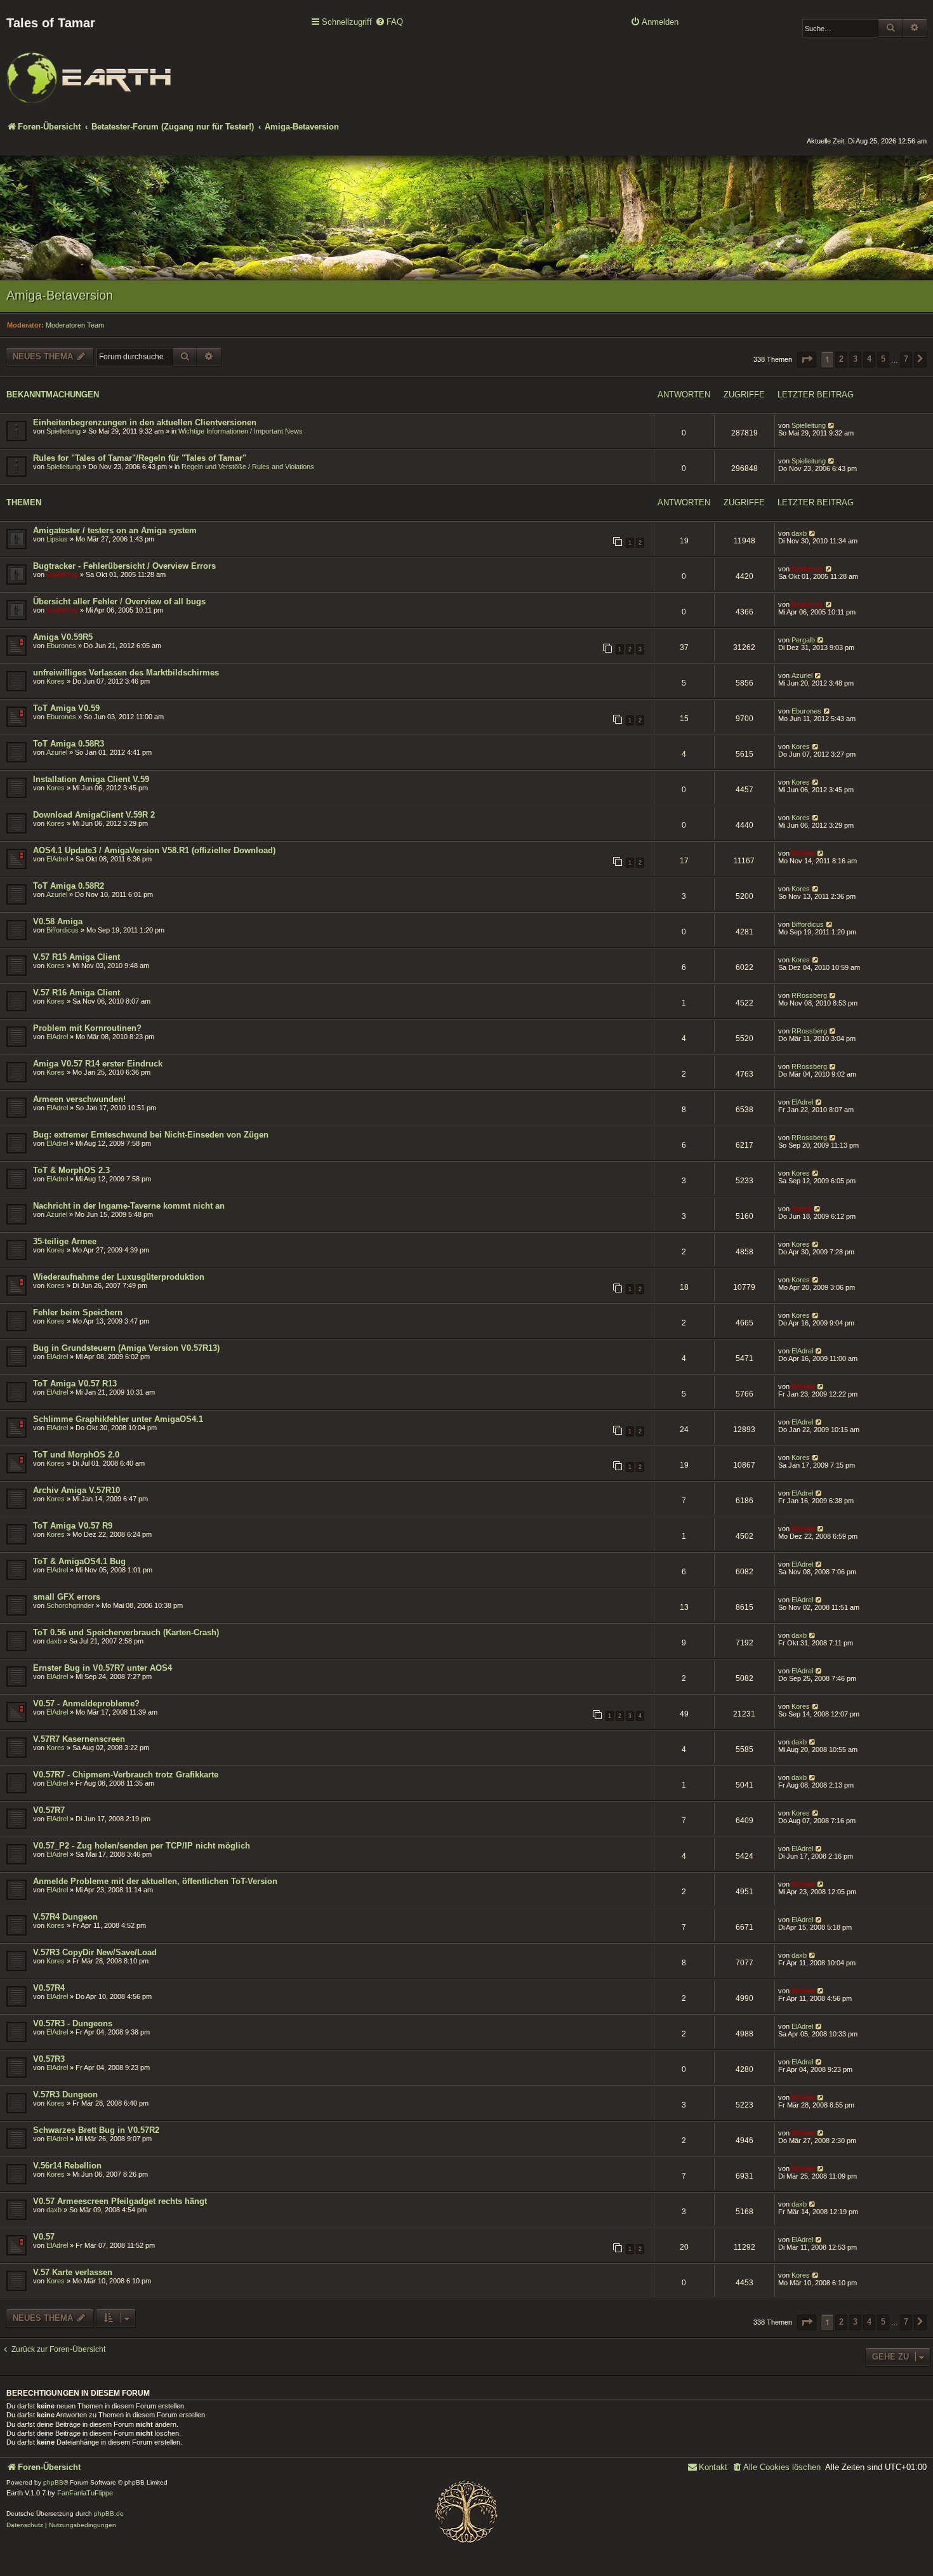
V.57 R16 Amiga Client (76, 993)
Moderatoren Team (75, 325)
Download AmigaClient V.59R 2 (94, 815)
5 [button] (883, 359)
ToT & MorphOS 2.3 (71, 1170)
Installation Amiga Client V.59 (91, 779)
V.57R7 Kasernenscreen (79, 1739)
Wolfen (803, 853)
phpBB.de (109, 2513)
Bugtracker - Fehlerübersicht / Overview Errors (124, 566)
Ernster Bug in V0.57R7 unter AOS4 (103, 1668)
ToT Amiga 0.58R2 (69, 886)
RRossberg (809, 995)
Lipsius (57, 539)
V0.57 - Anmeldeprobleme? (86, 1703)
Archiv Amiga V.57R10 (76, 1490)
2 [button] (841, 359)
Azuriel (802, 675)
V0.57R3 (49, 2059)
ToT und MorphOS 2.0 (76, 1455)
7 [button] (906, 359)
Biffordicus (63, 930)
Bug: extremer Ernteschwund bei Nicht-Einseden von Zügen (151, 1135)
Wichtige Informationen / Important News (241, 431)
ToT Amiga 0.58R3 (69, 744)
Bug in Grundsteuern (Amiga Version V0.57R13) (126, 1348)
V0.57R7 (49, 1810)
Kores (56, 681)
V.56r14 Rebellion (67, 2166)
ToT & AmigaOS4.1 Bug (79, 1561)
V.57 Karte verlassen (73, 2272)
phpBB (53, 2482)
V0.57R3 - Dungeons (73, 2023)
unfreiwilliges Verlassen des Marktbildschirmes (126, 673)
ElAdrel (57, 859)
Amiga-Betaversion (60, 295)
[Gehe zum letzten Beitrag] (832, 425)
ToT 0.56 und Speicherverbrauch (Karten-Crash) (126, 1632)
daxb (799, 533)
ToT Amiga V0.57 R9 (73, 1526)
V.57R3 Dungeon (65, 2095)
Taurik (802, 1209)
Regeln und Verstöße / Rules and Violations (248, 467)
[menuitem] (389, 23)
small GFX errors (67, 1597)
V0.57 (44, 2237)
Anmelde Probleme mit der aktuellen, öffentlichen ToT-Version (155, 1881)
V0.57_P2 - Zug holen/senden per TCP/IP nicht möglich (142, 1846)
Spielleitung (63, 431)
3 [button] (855, 359)
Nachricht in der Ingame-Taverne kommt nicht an (129, 1206)
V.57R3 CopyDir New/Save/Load (95, 1952)
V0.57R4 (49, 1988)
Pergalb (803, 640)
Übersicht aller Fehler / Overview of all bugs (119, 601)
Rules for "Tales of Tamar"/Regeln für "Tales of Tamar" (140, 458)
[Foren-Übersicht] (89, 69)
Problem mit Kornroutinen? (87, 1028)
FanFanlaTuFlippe (85, 2493)
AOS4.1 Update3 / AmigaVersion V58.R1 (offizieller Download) (154, 850)
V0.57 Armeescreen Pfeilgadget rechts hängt (120, 2201)
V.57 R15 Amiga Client (76, 957)
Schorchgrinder (70, 1605)
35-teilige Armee (65, 1241)
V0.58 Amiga (58, 921)
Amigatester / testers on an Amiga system (115, 530)
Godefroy (62, 574)
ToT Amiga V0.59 (66, 708)
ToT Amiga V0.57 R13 (75, 1384)
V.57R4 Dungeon (65, 1917)
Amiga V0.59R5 (63, 637)
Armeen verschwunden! (79, 1099)
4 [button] (869, 359)
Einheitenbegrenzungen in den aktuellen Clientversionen (145, 422)
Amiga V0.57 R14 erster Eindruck (98, 1064)
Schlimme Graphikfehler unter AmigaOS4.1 (118, 1419)
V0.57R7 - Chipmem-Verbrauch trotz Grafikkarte (126, 1775)
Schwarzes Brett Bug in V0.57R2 (96, 2130)
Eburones (61, 646)
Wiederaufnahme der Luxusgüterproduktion (119, 1277)
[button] (807, 360)
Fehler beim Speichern (78, 1312)
